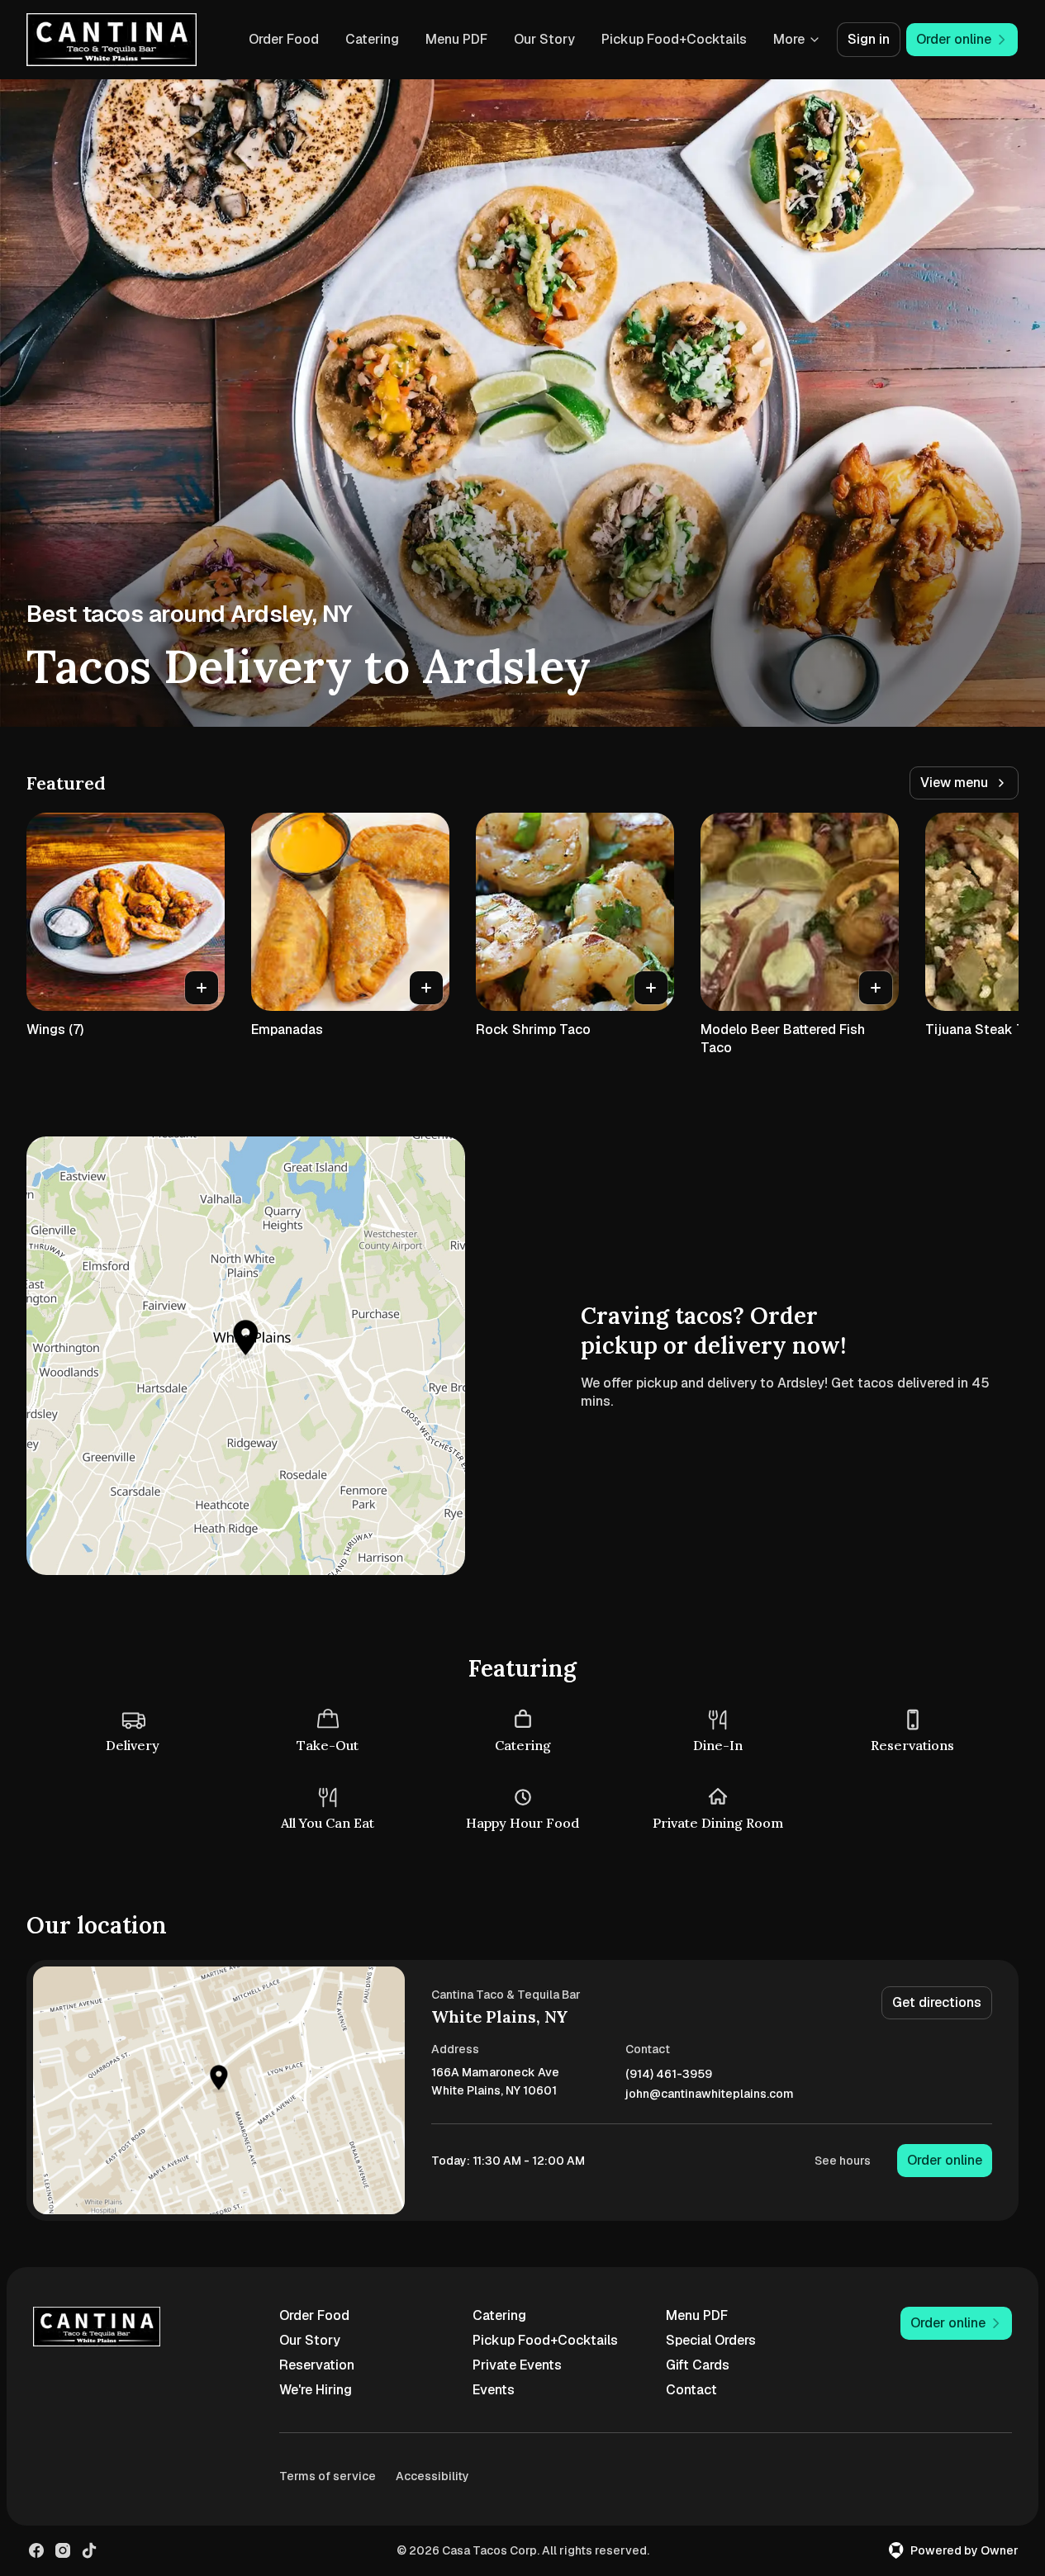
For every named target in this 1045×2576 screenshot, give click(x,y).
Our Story (544, 39)
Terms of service (328, 2476)
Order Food (284, 39)
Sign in (869, 39)
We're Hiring (316, 2390)
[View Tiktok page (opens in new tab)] (89, 2550)
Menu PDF (456, 39)
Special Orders (711, 2340)
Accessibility (432, 2476)
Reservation (317, 2365)
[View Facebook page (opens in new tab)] (36, 2550)
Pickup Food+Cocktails (674, 39)
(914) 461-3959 (669, 2074)
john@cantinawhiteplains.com (710, 2094)
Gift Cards (698, 2365)
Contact (691, 2390)
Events (494, 2390)
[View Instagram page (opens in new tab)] (63, 2550)
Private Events (517, 2365)
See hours (843, 2161)
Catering (372, 39)
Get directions (937, 2002)
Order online (945, 2160)
